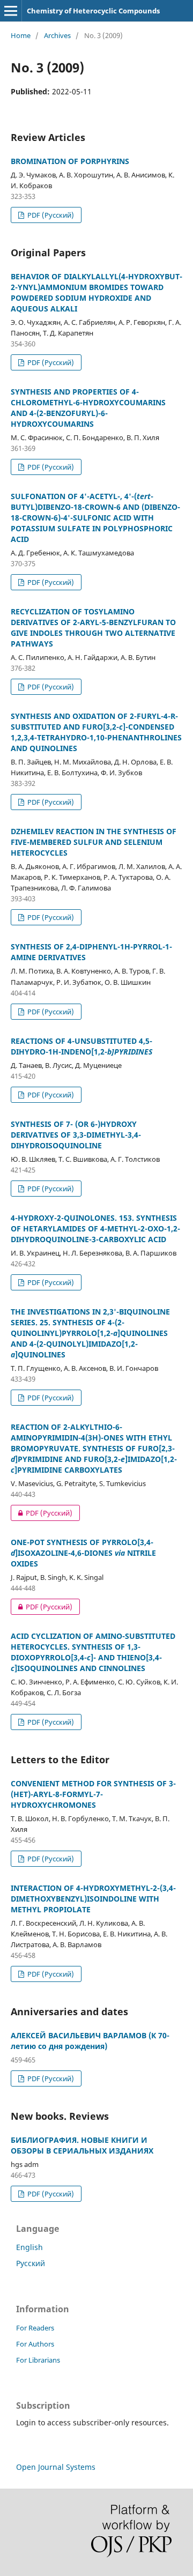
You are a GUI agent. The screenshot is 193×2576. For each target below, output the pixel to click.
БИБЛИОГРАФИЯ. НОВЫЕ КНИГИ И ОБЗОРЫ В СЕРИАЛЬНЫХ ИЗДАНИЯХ (82, 2145)
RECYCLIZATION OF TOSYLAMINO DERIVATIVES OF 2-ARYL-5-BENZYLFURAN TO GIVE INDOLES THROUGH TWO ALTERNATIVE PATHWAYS (93, 628)
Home (21, 35)
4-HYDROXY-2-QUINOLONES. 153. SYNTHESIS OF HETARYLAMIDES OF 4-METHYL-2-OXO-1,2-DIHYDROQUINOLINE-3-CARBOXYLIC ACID (95, 1228)
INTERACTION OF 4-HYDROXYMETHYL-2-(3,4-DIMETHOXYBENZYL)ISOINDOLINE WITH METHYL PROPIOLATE (93, 1899)
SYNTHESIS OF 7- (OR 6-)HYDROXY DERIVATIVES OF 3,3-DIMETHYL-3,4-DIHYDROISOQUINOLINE (76, 1135)
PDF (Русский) (50, 215)
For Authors (35, 2344)
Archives (57, 35)
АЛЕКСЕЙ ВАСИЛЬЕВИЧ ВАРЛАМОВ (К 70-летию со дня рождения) (90, 2041)
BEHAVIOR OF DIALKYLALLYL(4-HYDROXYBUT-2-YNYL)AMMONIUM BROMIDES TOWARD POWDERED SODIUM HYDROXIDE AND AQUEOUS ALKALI (96, 292)
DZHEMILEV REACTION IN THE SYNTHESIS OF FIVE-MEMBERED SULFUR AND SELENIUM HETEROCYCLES (94, 842)
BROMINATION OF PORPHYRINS (70, 161)
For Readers (35, 2328)
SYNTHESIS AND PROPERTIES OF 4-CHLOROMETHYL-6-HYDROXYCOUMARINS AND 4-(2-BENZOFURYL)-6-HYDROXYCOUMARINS (88, 408)
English (29, 2247)
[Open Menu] (11, 11)
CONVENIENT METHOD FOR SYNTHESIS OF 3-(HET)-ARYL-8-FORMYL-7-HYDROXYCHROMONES (93, 1794)
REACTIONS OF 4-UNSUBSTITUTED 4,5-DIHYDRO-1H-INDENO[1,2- (81, 1046)
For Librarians (38, 2360)
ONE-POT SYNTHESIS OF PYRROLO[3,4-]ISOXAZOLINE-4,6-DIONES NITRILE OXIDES (83, 1553)
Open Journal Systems (56, 2467)
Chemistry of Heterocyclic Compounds (93, 11)
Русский (31, 2263)
